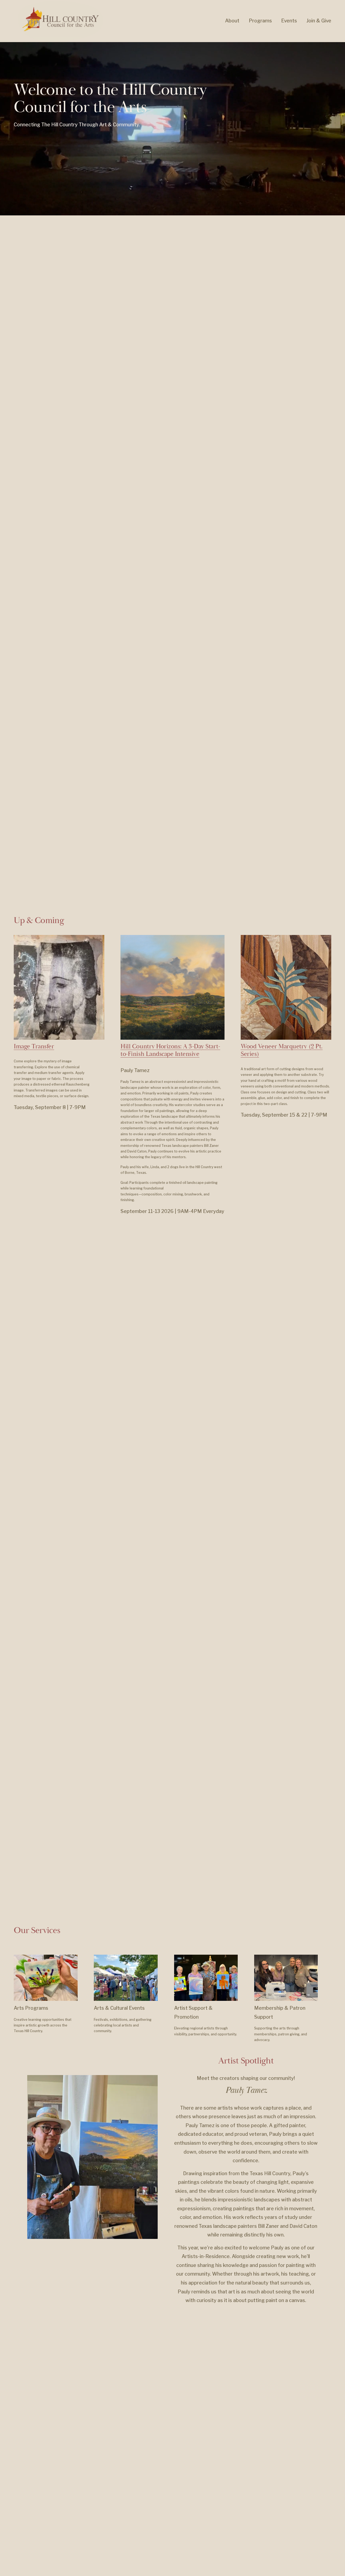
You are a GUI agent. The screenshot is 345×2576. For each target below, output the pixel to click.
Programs (260, 21)
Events (289, 21)
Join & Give (319, 21)
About (232, 21)
